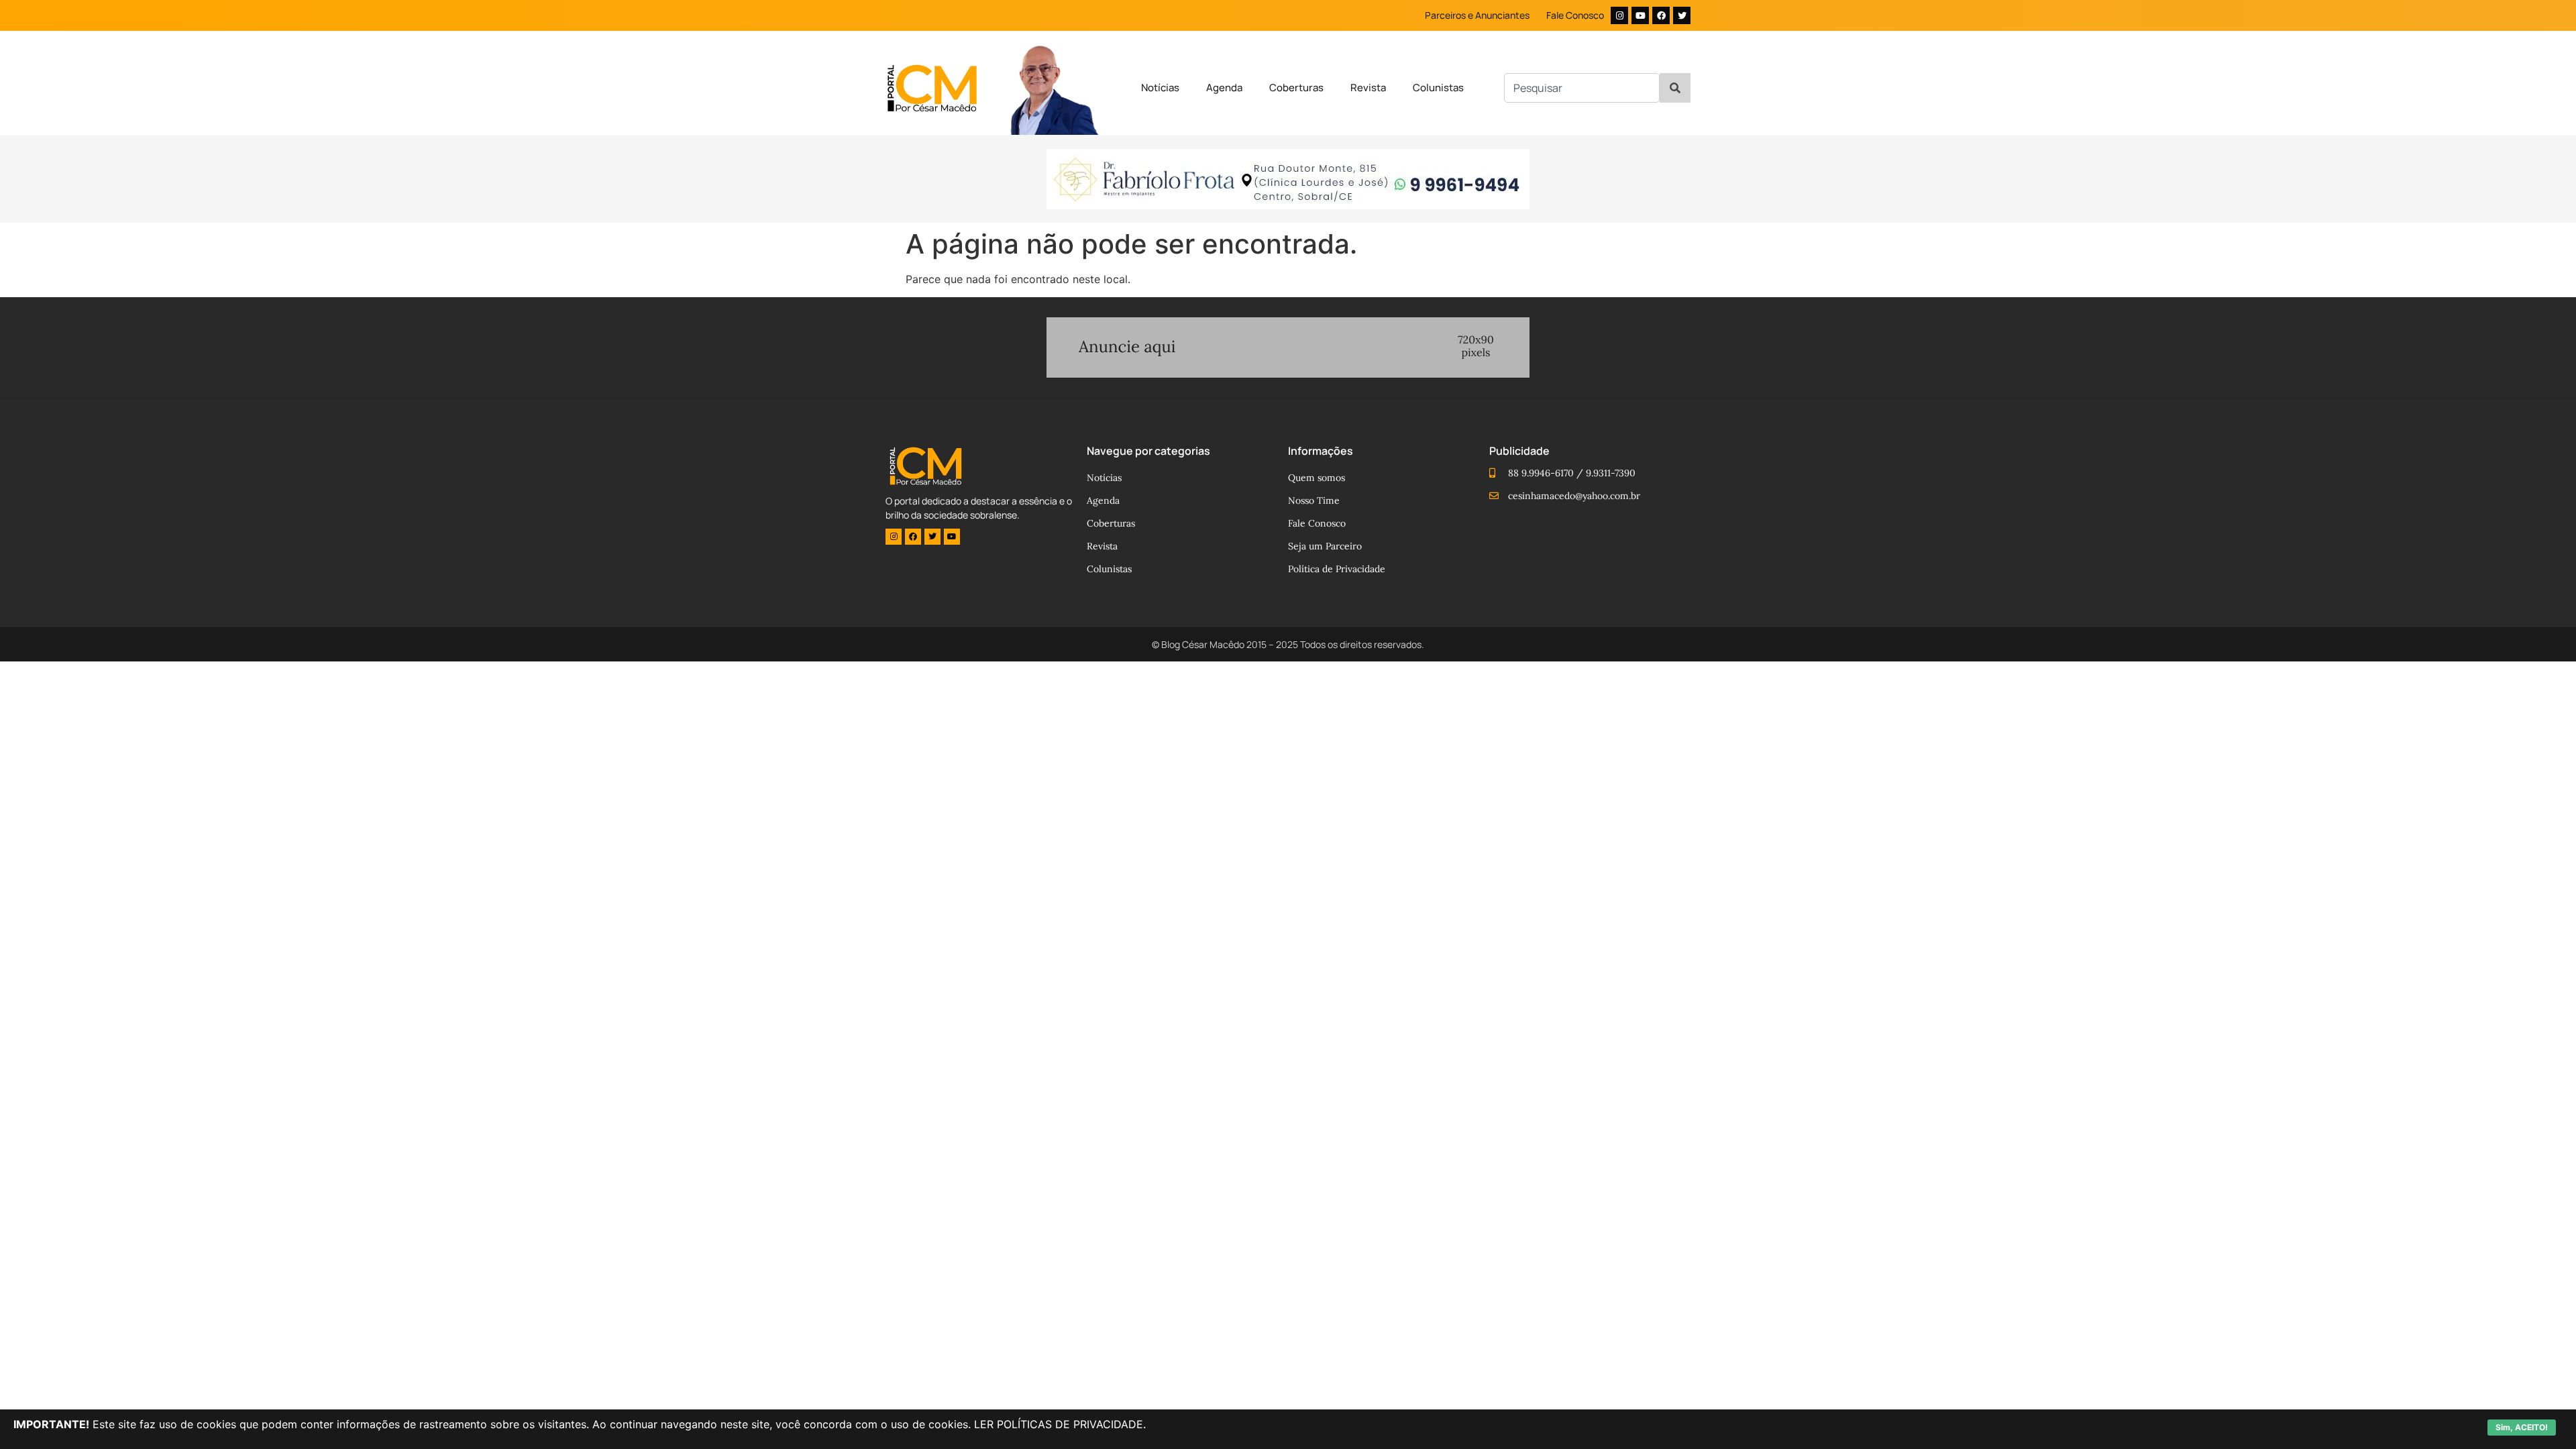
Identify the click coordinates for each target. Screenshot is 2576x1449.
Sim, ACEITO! (2522, 1427)
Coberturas (1296, 88)
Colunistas (1438, 88)
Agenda (1224, 88)
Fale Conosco (1575, 15)
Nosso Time (1314, 500)
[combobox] (1582, 88)
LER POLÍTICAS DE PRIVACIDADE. (1060, 1424)
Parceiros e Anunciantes (1477, 15)
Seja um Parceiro (1325, 546)
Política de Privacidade (1337, 569)
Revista (1368, 88)
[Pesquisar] (1675, 88)
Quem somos (1317, 478)
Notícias (1160, 88)
